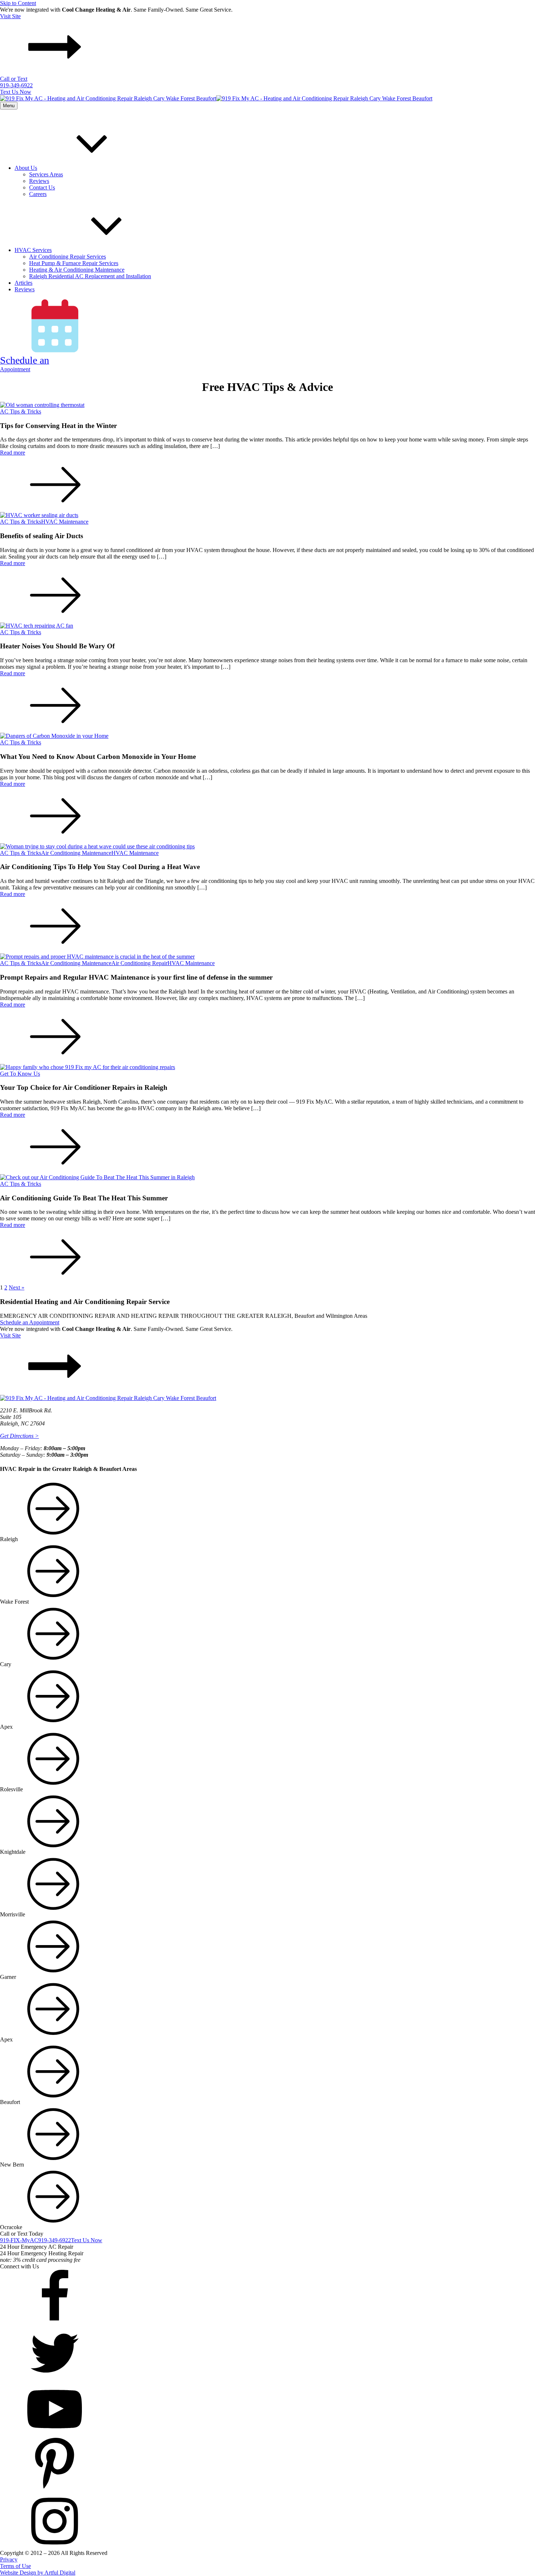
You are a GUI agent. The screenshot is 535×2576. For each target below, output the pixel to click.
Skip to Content (18, 3)
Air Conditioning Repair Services (68, 257)
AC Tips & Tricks (21, 411)
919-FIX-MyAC (19, 2240)
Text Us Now (16, 92)
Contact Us (42, 187)
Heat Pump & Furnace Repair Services (74, 263)
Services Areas (46, 174)
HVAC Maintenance (65, 522)
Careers (38, 194)
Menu (9, 106)
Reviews (39, 181)
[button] (267, 44)
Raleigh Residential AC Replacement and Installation (90, 276)
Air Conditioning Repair (139, 963)
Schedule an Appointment (30, 1322)
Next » (17, 1287)
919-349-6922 (55, 2240)
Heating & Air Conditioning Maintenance (77, 270)
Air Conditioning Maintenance (76, 853)
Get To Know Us (20, 1074)
